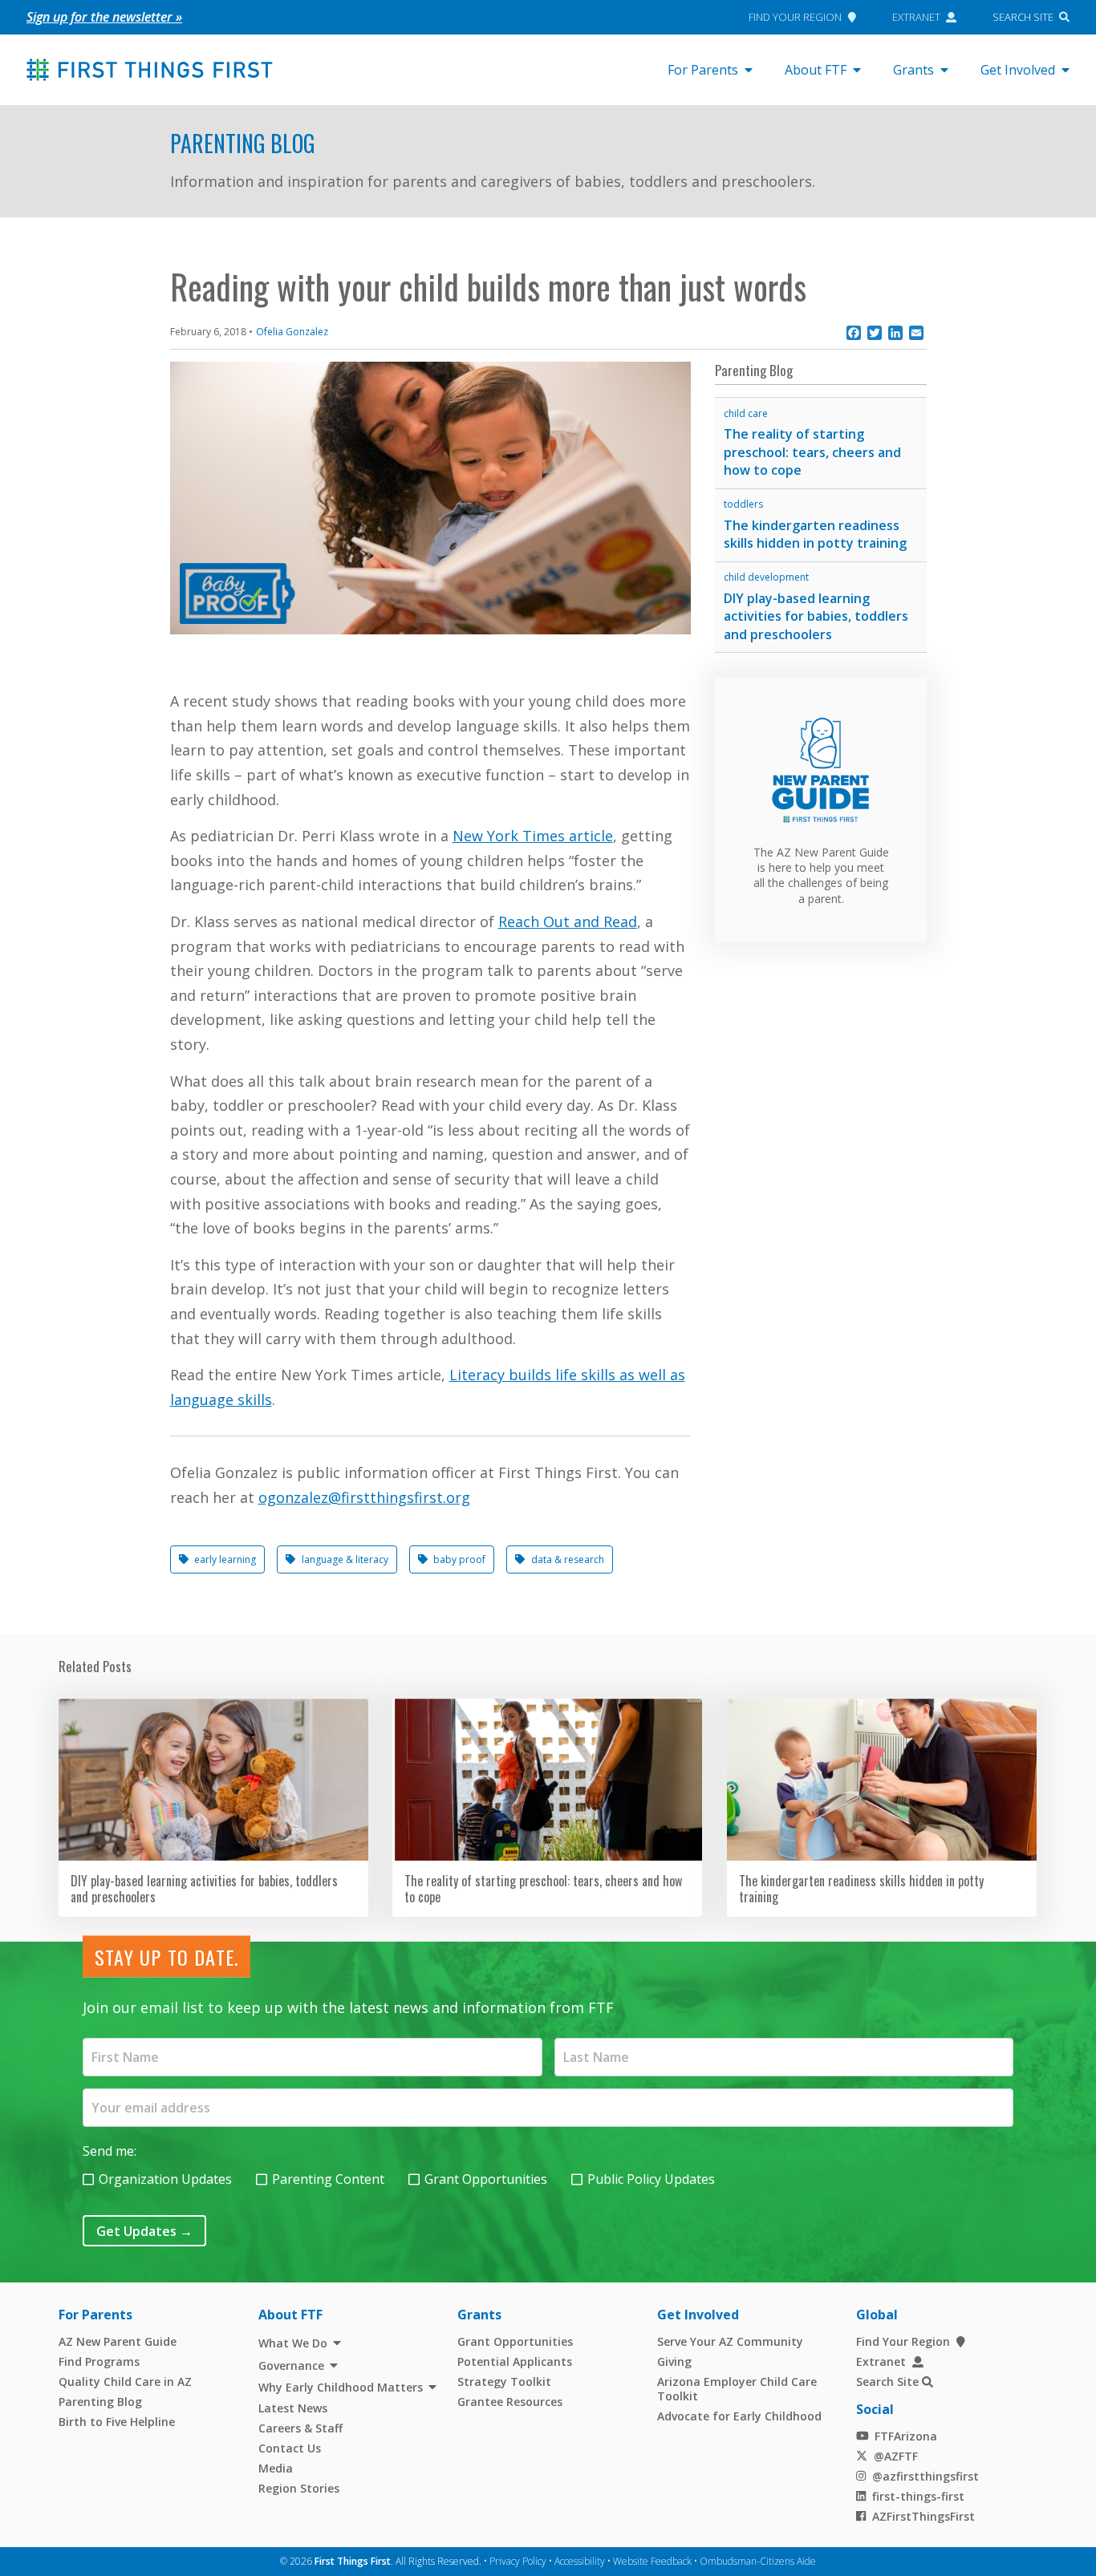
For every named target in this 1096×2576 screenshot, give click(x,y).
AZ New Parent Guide (118, 2341)
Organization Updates (165, 2179)
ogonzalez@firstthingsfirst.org (364, 1497)
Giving (674, 2361)
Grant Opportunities (486, 2179)
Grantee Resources (510, 2402)
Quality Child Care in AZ (125, 2382)
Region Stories (299, 2488)
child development (766, 577)
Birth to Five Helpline (117, 2422)
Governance (291, 2365)
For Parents (703, 70)
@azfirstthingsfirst (926, 2476)
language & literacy (345, 1559)
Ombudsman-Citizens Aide (758, 2561)
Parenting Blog (243, 143)
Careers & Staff (300, 2428)
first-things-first (918, 2496)
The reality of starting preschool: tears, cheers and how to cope (812, 452)
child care (746, 413)
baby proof (459, 1559)
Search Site (1023, 17)
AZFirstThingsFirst (923, 2516)
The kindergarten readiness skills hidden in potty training (815, 535)
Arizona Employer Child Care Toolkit (737, 2389)
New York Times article (533, 836)
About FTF (816, 70)
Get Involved (1018, 70)
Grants (913, 70)
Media (276, 2468)
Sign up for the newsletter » (104, 17)
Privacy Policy (518, 2561)
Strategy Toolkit (504, 2382)
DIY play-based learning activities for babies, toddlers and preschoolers (816, 616)
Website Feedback (652, 2561)
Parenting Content (328, 2179)
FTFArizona (906, 2436)
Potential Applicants (515, 2361)
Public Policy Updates (651, 2179)
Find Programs (99, 2361)
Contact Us (290, 2448)
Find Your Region (795, 17)
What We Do (293, 2343)
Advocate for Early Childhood (739, 2416)
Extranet (916, 17)
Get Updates (144, 2231)
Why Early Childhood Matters (341, 2387)
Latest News (293, 2408)
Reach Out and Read (568, 921)
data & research (568, 1559)
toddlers (743, 504)
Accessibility (580, 2561)
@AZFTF (896, 2456)
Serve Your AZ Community (730, 2341)
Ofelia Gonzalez (292, 332)
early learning (225, 1559)
